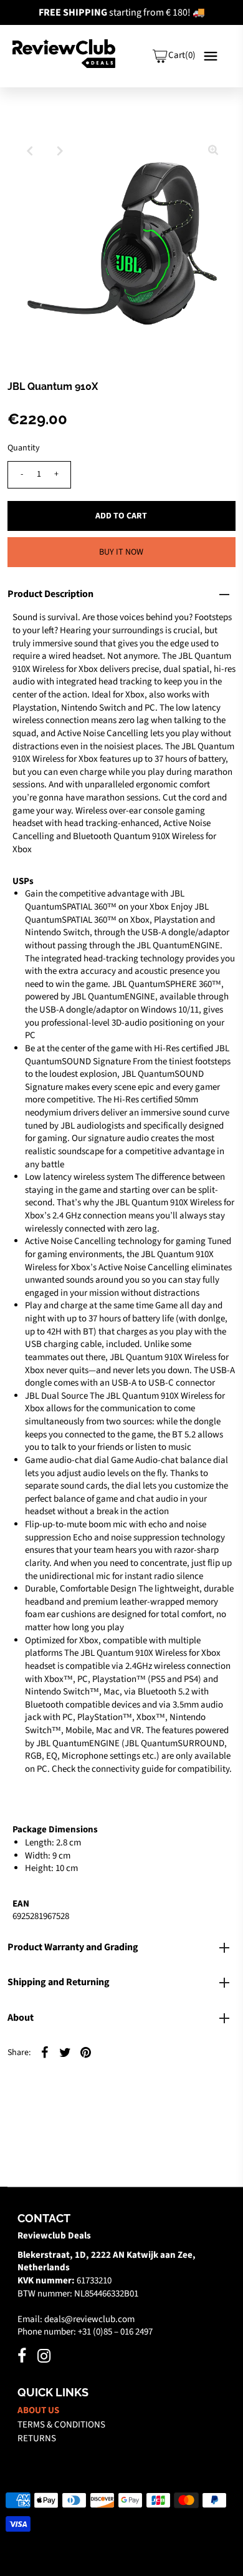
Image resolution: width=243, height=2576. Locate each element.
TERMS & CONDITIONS (61, 2425)
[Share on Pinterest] (86, 2053)
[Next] (60, 151)
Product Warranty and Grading (73, 1947)
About (21, 2018)
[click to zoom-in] (213, 151)
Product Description (50, 594)
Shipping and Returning (59, 1982)
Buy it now (121, 552)
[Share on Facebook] (45, 2053)
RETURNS (37, 2438)
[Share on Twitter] (65, 2053)
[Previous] (30, 151)
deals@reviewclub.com (89, 2319)
